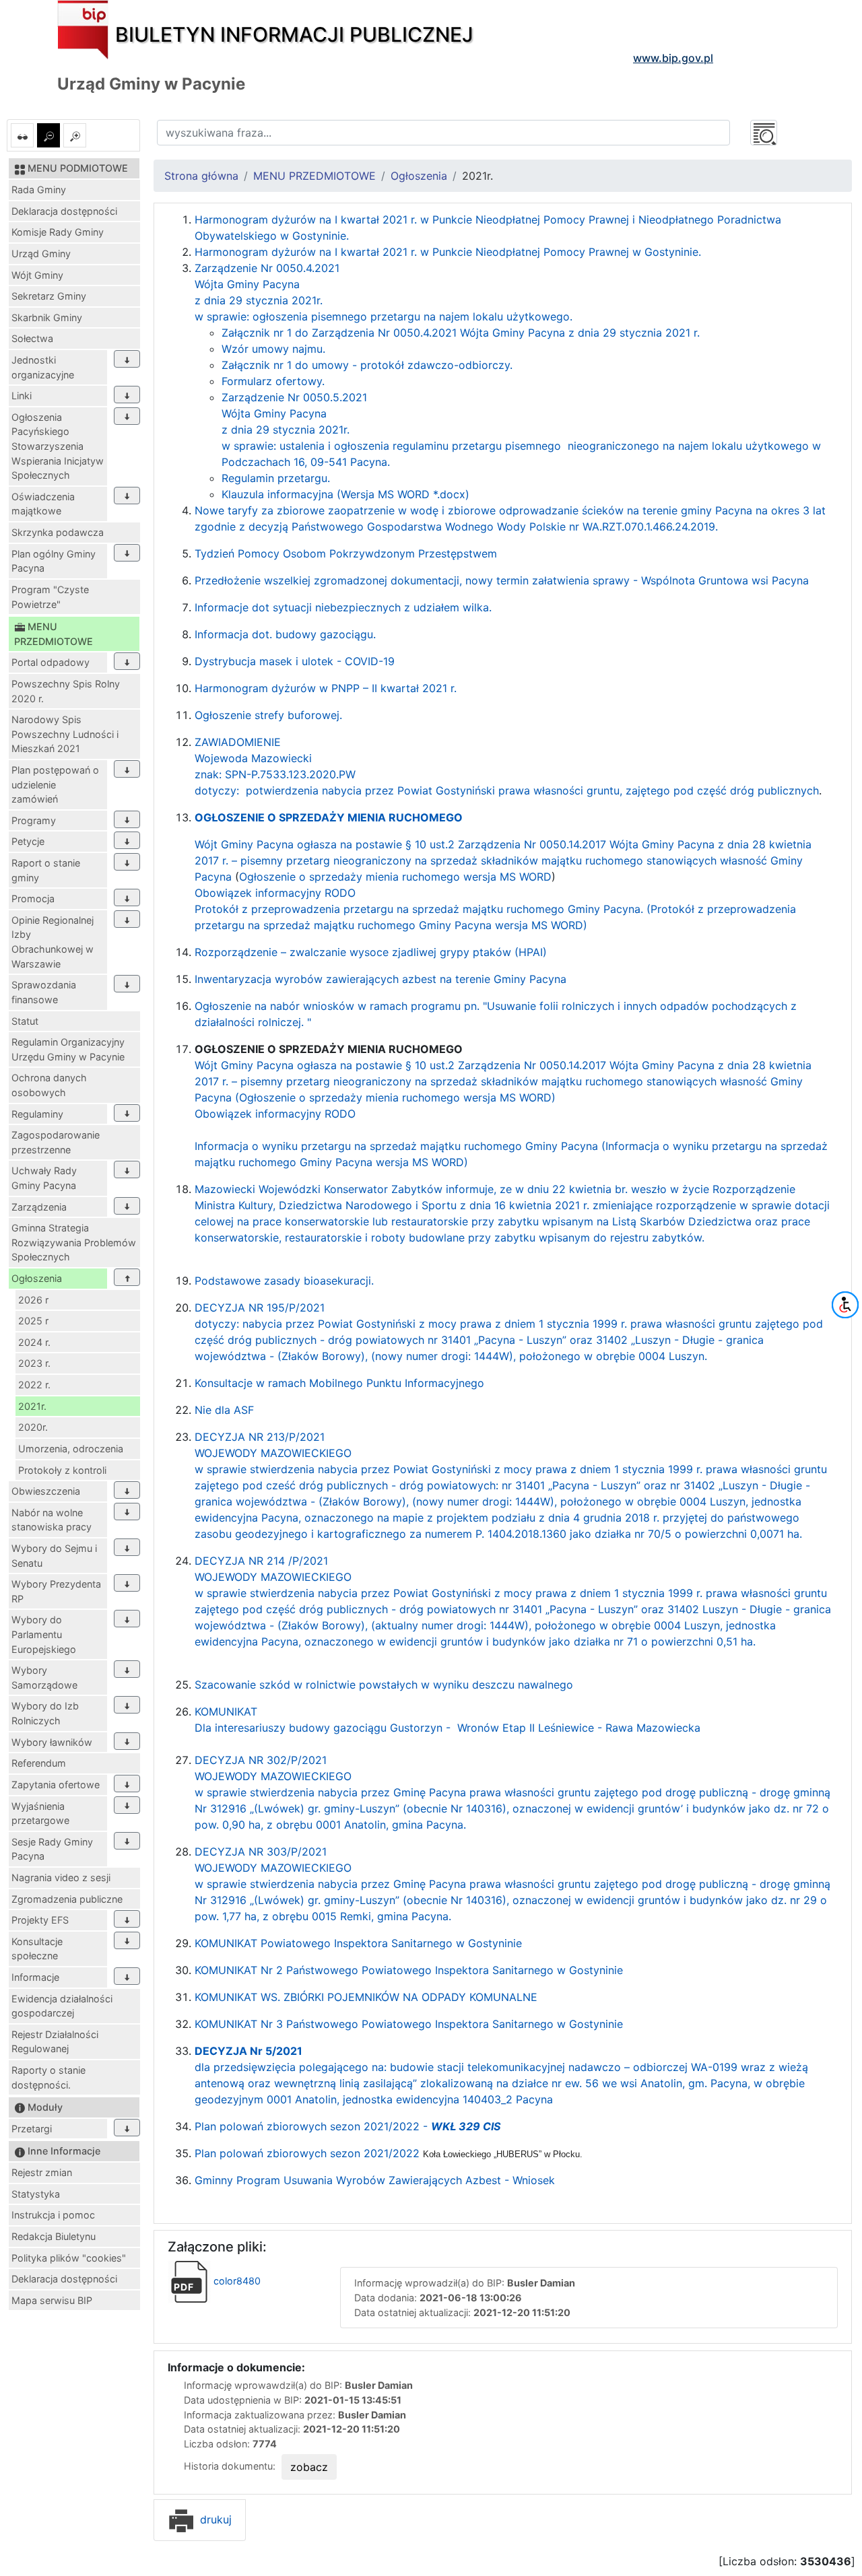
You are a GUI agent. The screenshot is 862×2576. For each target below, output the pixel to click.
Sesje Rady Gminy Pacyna (52, 1849)
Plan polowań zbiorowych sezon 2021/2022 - (347, 2126)
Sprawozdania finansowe (44, 992)
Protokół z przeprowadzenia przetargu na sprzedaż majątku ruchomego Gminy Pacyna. (421, 909)
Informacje (35, 1977)
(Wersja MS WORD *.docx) (403, 494)
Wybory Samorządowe (44, 1677)
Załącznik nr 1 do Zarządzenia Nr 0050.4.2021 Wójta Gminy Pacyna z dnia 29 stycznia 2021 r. (461, 333)
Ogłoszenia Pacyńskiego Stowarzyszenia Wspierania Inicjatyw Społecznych (58, 446)
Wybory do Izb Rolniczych (45, 1713)
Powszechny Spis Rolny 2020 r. (66, 691)
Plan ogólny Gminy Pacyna (54, 561)
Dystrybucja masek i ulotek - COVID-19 (295, 661)
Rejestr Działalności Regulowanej (55, 2042)
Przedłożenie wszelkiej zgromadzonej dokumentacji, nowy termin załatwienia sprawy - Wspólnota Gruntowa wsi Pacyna (502, 580)
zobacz (309, 2467)
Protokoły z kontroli (62, 1470)
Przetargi (32, 2129)
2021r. (32, 1406)
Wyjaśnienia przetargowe (40, 1814)
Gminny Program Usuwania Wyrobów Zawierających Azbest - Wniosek (375, 2180)
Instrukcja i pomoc (53, 2215)
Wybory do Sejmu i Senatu (54, 1556)
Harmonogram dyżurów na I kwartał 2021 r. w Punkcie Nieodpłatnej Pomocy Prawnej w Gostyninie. (448, 252)
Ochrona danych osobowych (49, 1085)
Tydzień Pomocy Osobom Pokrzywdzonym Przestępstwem (346, 553)
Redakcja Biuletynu (54, 2236)
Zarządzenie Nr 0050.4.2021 (267, 268)
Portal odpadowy (51, 662)
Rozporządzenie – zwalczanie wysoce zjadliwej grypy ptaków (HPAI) (371, 952)
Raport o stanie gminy (46, 870)
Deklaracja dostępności (64, 211)
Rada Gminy (39, 190)
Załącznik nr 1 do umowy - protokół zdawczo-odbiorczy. (367, 365)
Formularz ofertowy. (273, 381)
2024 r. (34, 1342)
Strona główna (201, 176)
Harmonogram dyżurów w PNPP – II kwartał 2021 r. (326, 688)
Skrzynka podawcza (58, 532)
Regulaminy (37, 1114)
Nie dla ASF (224, 1410)
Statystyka (36, 2194)
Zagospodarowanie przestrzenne (56, 1142)
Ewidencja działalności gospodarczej (62, 2006)
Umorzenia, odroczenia (71, 1449)
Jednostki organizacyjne (43, 367)
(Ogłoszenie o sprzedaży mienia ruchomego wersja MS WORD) (395, 1097)
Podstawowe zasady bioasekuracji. (284, 1281)
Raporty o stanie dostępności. (48, 2077)
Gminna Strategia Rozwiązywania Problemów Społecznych (74, 1242)
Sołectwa (32, 338)
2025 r (33, 1321)
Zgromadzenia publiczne (67, 1899)
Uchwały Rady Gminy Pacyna (44, 1178)
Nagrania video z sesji (61, 1877)
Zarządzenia (39, 1207)
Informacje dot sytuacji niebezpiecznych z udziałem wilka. (343, 607)
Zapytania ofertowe (56, 1785)
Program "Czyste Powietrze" (50, 597)
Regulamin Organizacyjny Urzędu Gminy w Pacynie (68, 1049)
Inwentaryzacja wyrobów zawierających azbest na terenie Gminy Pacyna (380, 979)
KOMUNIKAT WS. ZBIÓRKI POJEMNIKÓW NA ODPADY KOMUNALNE (366, 1997)
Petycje (28, 841)
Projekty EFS (40, 1920)
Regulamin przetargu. (276, 478)
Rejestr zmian (42, 2172)
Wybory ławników (52, 1742)
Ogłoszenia (37, 1278)
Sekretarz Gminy (49, 296)
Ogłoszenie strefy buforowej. (268, 715)
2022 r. (34, 1385)
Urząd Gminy (41, 253)
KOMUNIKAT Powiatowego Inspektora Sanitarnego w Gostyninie (358, 1943)
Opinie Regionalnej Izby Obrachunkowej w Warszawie (53, 942)
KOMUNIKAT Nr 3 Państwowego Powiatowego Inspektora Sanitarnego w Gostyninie (409, 2024)
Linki (22, 396)
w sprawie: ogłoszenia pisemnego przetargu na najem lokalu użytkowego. (384, 316)
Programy (34, 820)
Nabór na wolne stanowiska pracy (52, 1520)
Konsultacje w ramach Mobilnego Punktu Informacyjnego (339, 1383)
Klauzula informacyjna (279, 494)
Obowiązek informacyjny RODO (275, 893)
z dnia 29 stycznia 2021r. (259, 300)
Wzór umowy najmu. (273, 349)
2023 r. (34, 1363)
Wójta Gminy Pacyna (247, 284)
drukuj (214, 2519)
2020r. (33, 1427)
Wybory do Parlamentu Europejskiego (44, 1634)
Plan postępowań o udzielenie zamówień (55, 784)
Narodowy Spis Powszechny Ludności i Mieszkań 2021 (65, 734)
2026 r (33, 1300)
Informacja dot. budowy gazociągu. (285, 634)
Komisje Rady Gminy (58, 232)
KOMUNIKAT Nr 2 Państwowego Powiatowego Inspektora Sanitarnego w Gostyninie (409, 1970)
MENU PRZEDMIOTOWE (314, 176)
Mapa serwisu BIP (52, 2300)
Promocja (33, 899)
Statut (25, 1021)
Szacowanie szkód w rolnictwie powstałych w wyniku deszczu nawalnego (384, 1685)
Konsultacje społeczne (37, 1949)
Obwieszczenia (46, 1491)
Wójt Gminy (37, 275)
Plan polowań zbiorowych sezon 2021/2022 (389, 2153)
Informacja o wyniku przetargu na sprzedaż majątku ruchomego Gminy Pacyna (396, 1146)
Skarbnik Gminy (47, 317)
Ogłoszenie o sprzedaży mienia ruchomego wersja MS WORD (395, 877)
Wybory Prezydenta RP (56, 1591)
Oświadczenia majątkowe (43, 504)
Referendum (39, 1763)
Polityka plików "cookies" (69, 2258)
